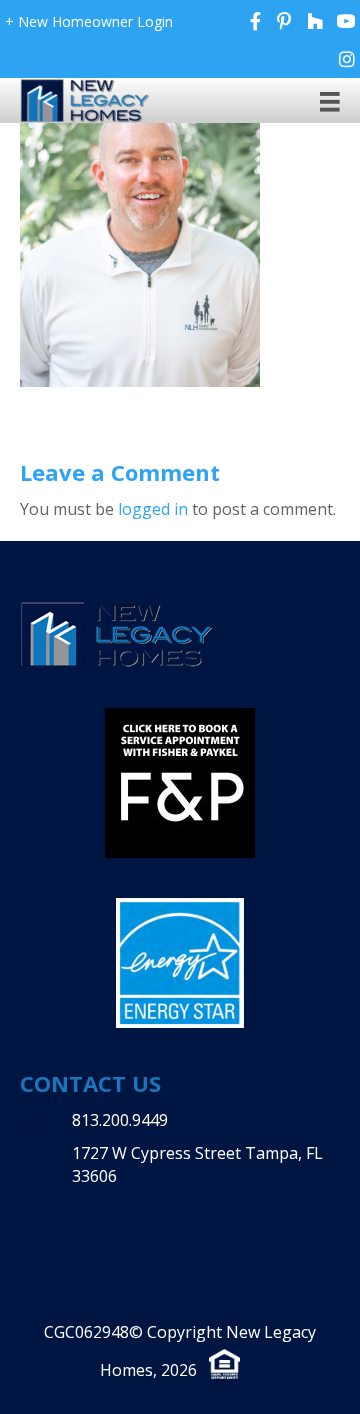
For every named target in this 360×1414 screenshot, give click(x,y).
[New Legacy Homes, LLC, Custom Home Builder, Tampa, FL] (145, 1196)
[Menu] (330, 101)
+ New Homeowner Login (89, 21)
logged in (153, 509)
